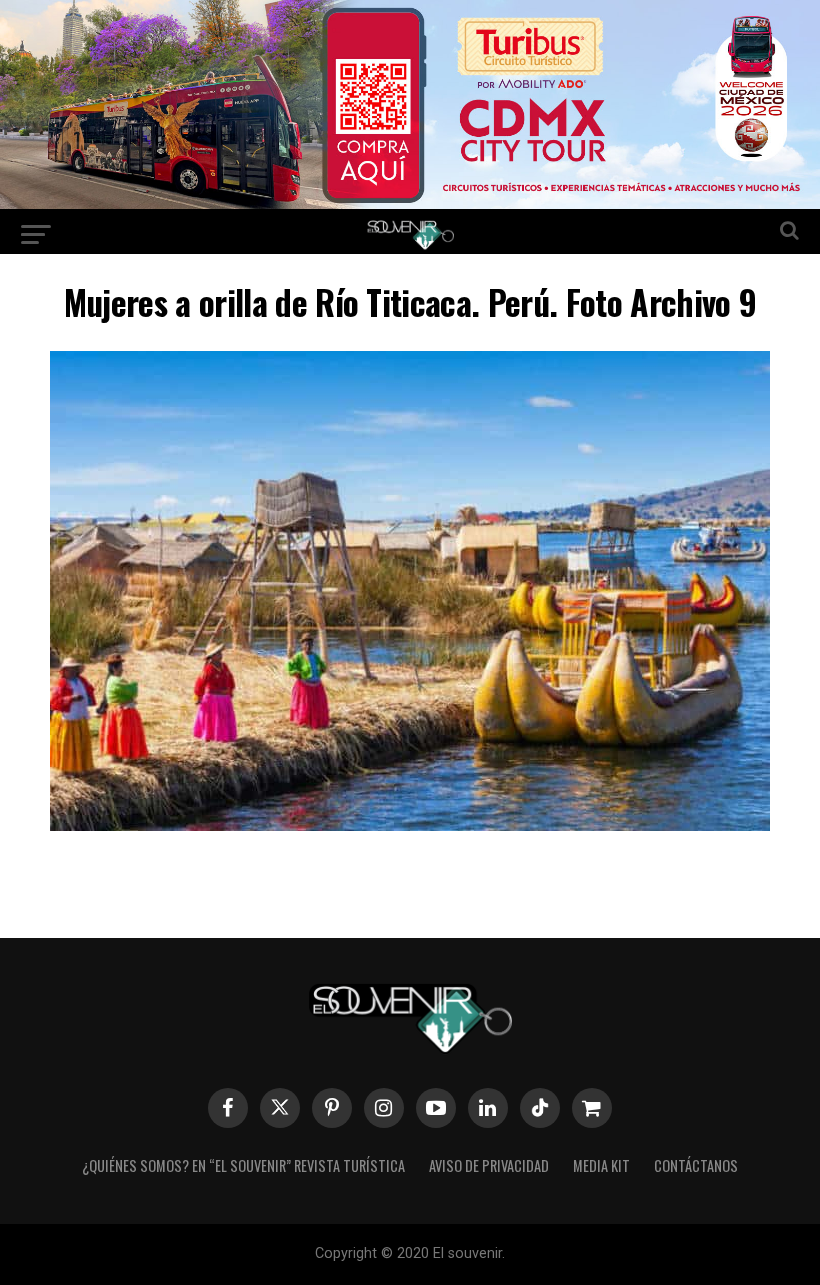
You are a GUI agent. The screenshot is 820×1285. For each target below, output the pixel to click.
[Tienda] (592, 1108)
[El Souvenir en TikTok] (540, 1108)
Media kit (601, 1165)
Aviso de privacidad (489, 1165)
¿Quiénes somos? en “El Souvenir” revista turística (243, 1165)
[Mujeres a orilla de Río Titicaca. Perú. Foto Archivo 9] (410, 824)
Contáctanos (696, 1165)
